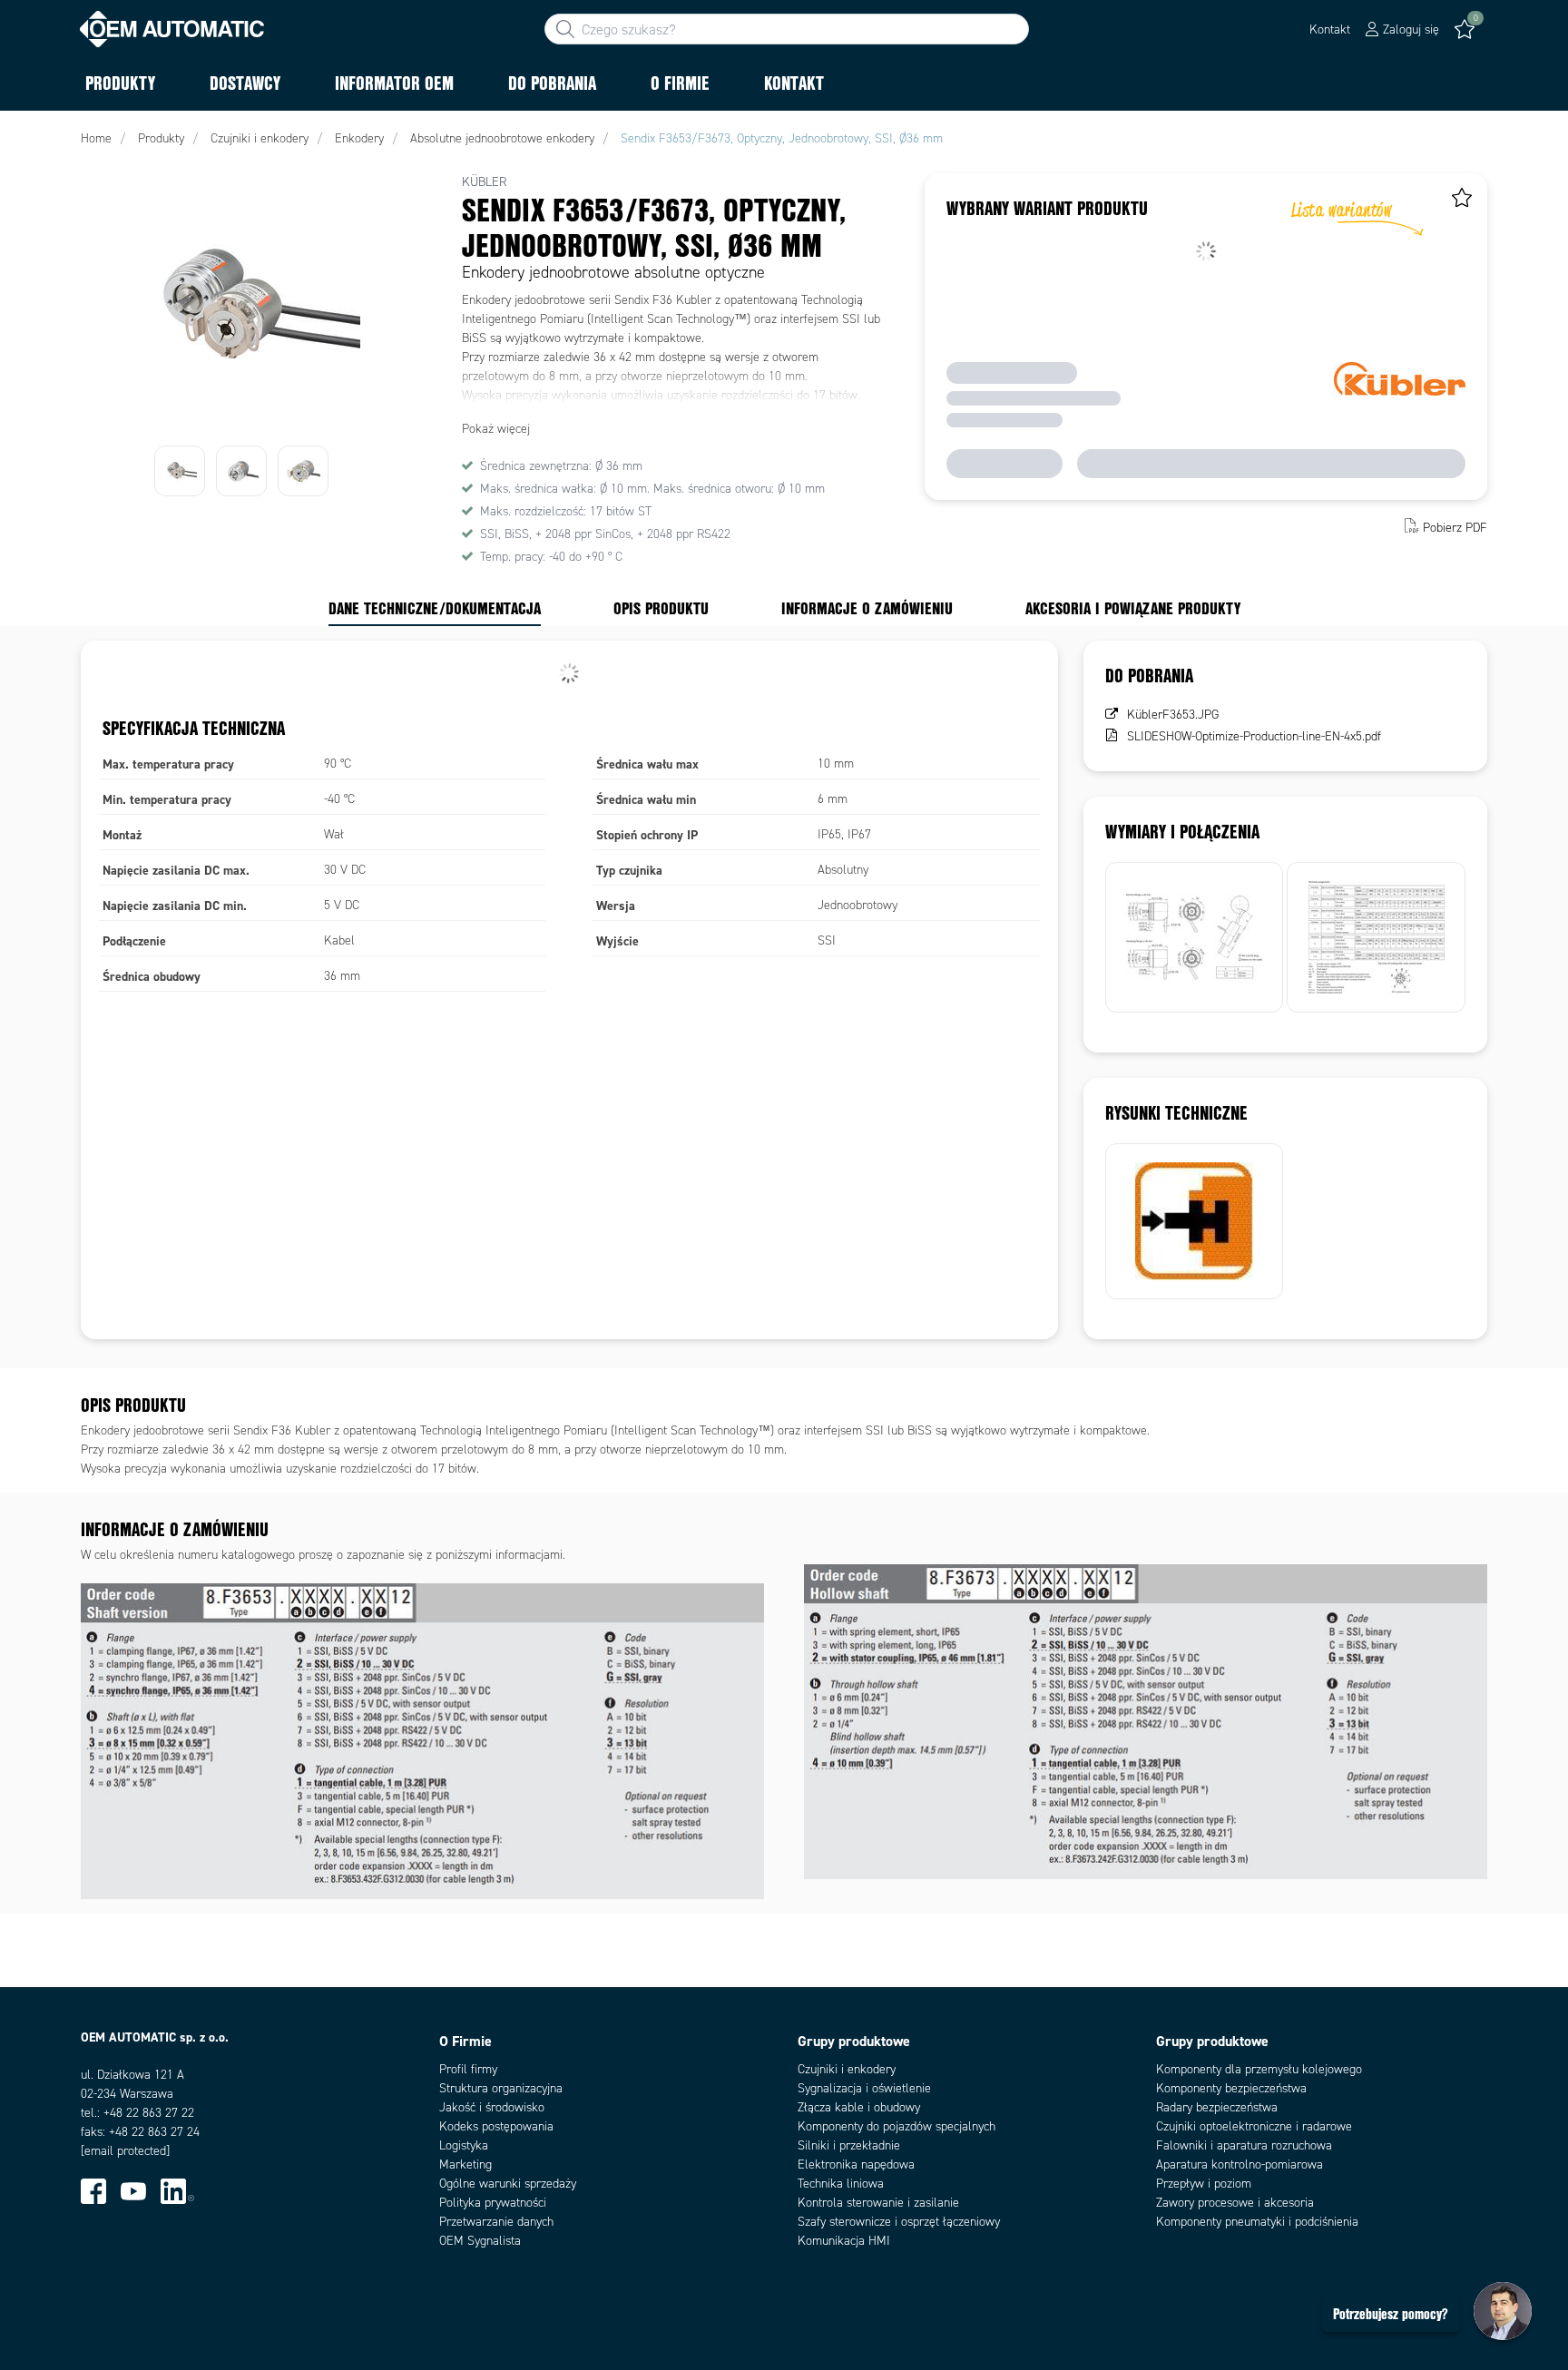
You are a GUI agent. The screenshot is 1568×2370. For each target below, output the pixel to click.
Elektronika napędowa (856, 2164)
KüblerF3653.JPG (1173, 715)
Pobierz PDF (1455, 528)
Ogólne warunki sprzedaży (508, 2184)
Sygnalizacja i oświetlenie (864, 2088)
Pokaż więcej (496, 429)
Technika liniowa (841, 2184)
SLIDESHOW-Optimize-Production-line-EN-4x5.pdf (1254, 736)
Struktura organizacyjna (501, 2088)
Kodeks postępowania (496, 2126)
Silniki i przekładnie (849, 2145)
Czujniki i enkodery (847, 2069)
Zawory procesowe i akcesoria (1235, 2203)
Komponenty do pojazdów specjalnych (897, 2126)
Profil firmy (468, 2069)
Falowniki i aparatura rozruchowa (1244, 2145)
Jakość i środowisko (492, 2107)
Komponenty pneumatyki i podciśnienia (1257, 2222)
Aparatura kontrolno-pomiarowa (1240, 2164)
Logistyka (464, 2145)
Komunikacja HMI (844, 2241)
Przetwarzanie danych (496, 2222)
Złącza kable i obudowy (859, 2107)
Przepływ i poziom (1204, 2184)
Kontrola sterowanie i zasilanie (878, 2203)
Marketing (465, 2164)
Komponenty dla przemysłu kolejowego (1259, 2069)
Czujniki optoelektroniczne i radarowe (1254, 2126)
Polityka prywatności (493, 2203)
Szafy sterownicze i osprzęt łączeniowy (899, 2222)
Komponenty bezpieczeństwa (1231, 2088)
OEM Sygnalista (480, 2241)
